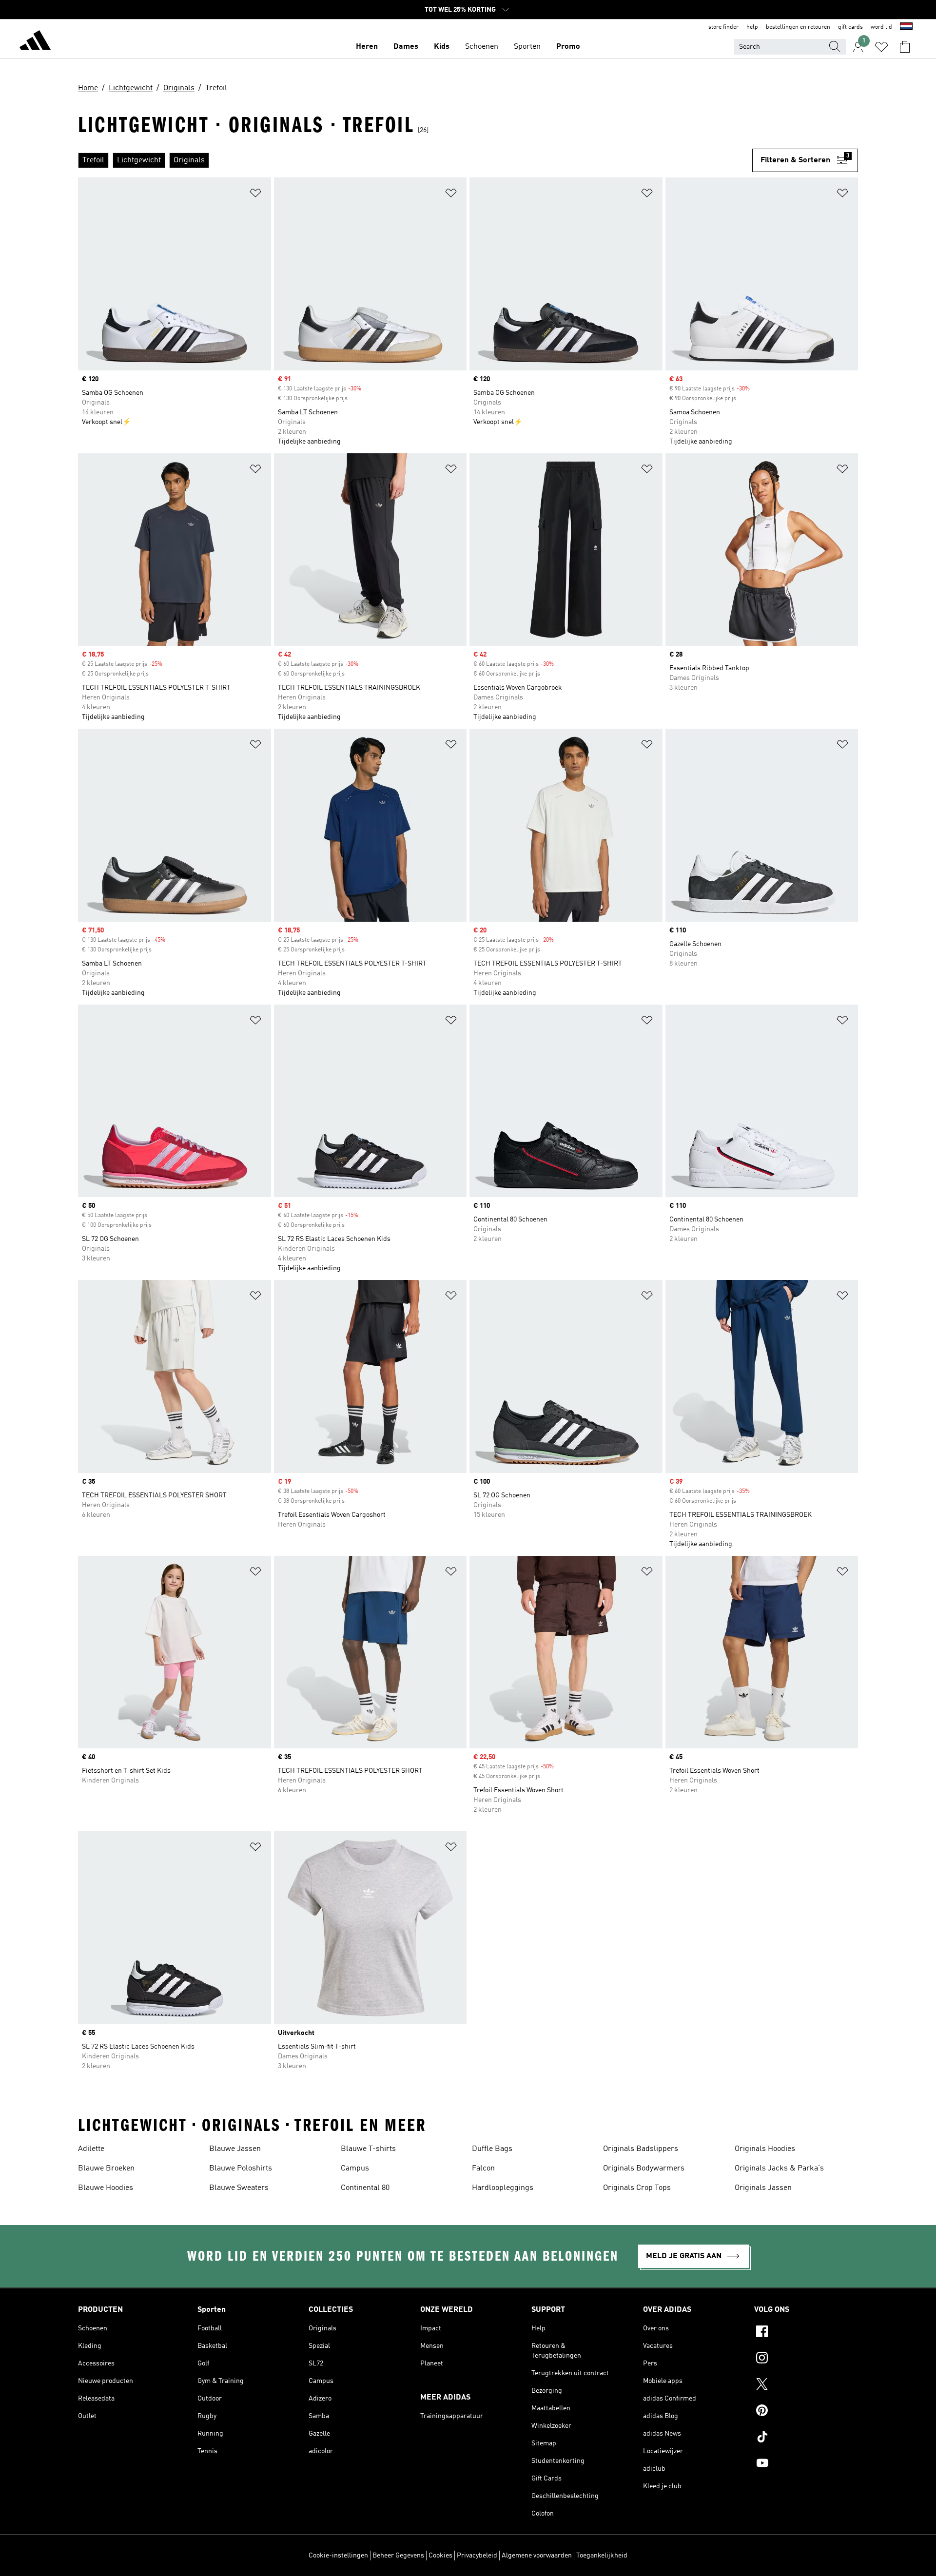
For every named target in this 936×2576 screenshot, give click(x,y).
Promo (568, 47)
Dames (406, 47)
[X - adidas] (806, 2385)
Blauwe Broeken (106, 2169)
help (752, 27)
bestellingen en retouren (798, 27)
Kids (442, 47)
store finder (723, 27)
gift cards (850, 27)
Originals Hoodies (765, 2149)
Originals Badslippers (641, 2149)
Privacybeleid (477, 2556)
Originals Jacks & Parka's (779, 2169)
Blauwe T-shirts (368, 2149)
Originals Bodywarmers (644, 2169)
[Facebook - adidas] (806, 2333)
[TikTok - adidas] (806, 2438)
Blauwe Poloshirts (241, 2169)
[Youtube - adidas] (806, 2464)
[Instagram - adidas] (806, 2359)
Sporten (527, 47)
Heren (367, 47)
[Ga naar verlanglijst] (881, 47)
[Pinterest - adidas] (806, 2412)
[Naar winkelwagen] (905, 47)
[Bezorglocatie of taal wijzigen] (906, 27)
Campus (355, 2169)
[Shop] (35, 42)
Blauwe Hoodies (106, 2188)
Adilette (91, 2149)
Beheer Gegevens (398, 2556)
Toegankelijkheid (602, 2556)
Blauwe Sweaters (239, 2188)
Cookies (440, 2556)
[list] (415, 160)
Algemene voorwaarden (537, 2556)
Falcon (483, 2169)
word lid (881, 27)
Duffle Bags (492, 2149)
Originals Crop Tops (637, 2188)
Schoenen (482, 47)
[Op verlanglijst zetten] (255, 195)
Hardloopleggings (503, 2188)
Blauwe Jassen (235, 2149)
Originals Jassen (763, 2188)
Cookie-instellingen (338, 2556)
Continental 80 (365, 2188)
